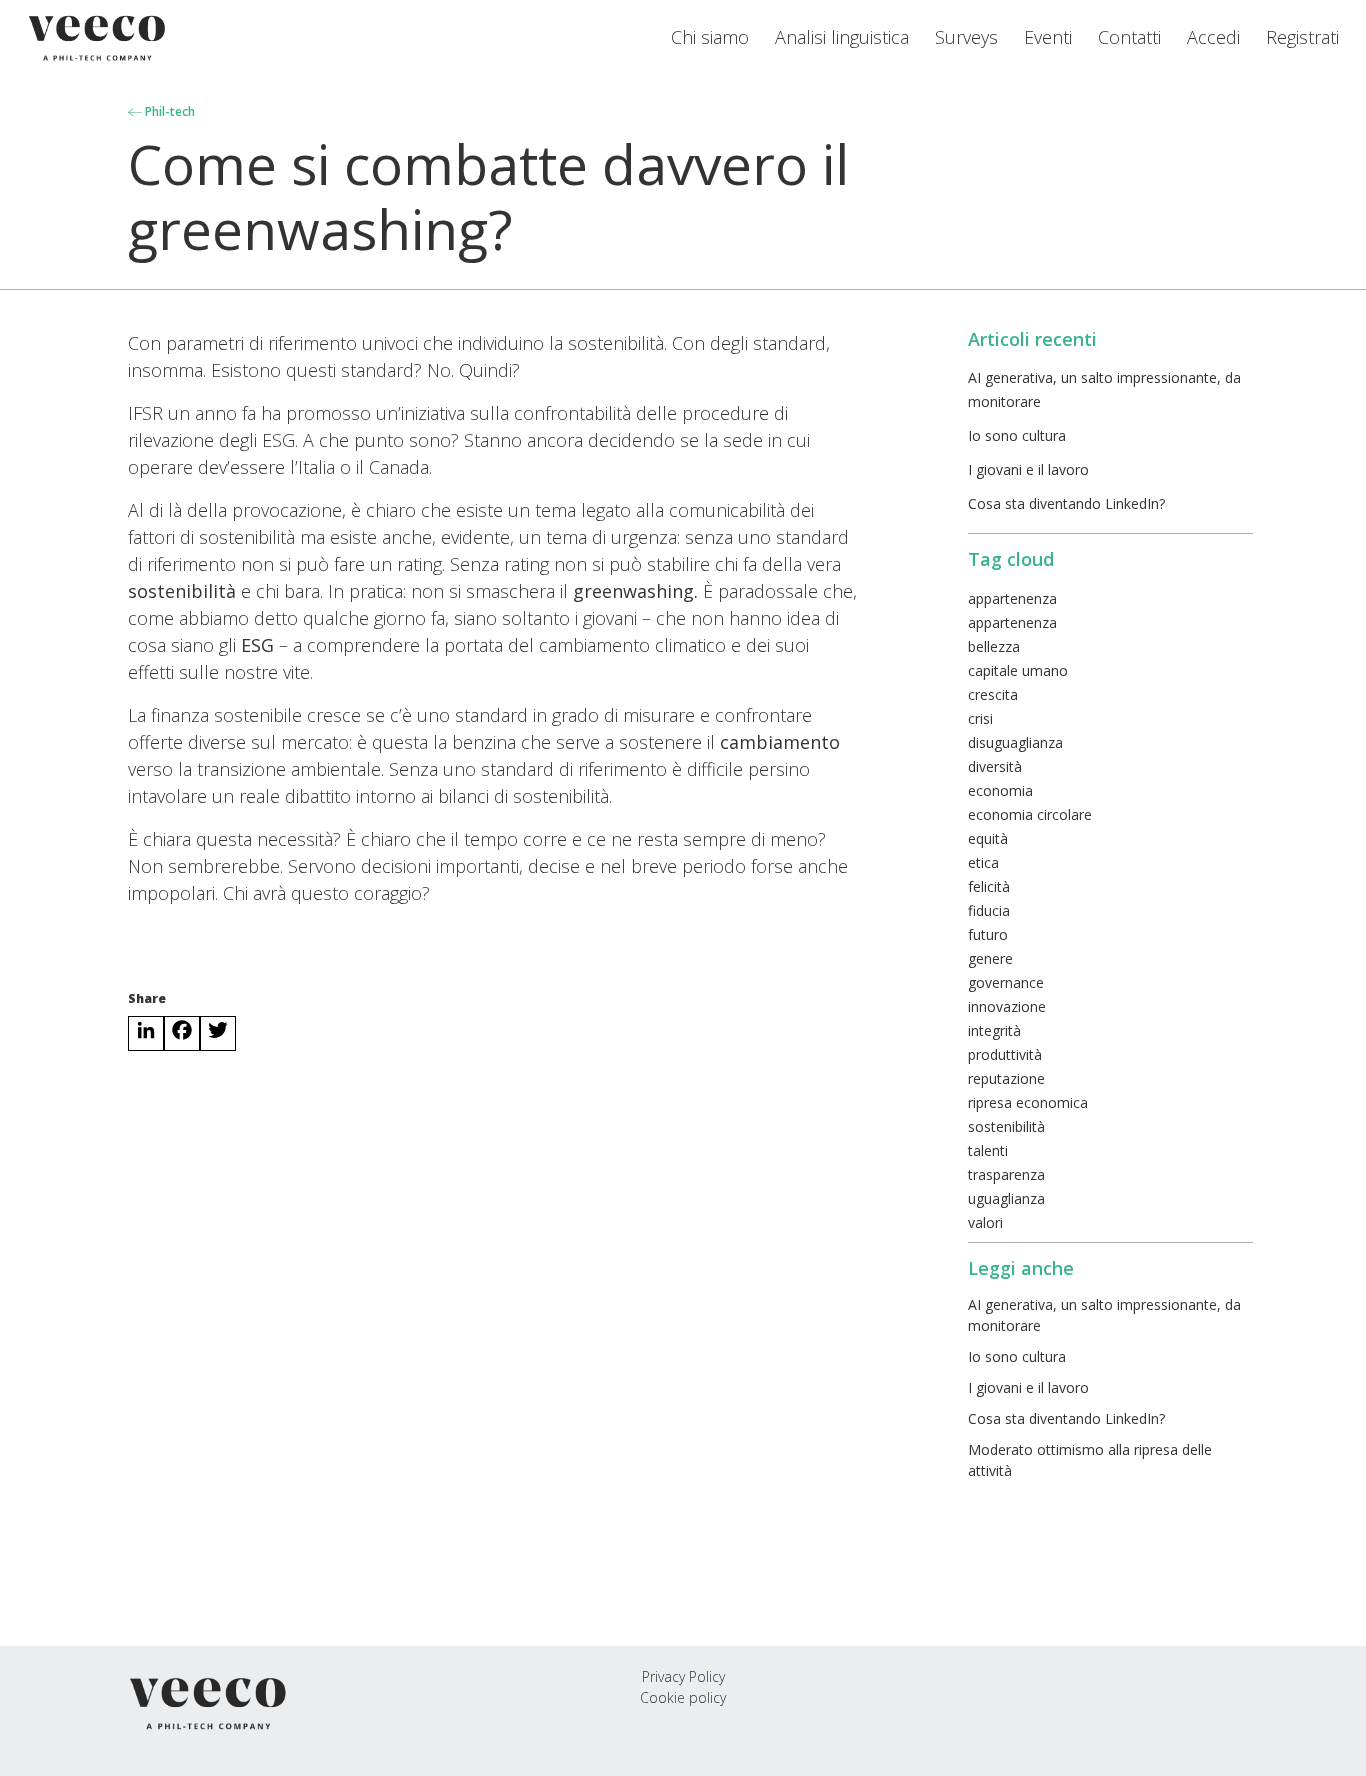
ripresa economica (1028, 1102)
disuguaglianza (1015, 742)
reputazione (1006, 1078)
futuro (988, 934)
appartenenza (1012, 598)
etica (983, 862)
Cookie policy (683, 1697)
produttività (1005, 1054)
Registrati (1302, 37)
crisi (980, 718)
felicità (989, 886)
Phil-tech (168, 111)
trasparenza (1006, 1174)
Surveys (966, 37)
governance (1006, 982)
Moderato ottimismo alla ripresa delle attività (1090, 1460)
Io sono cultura (1017, 435)
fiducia (989, 910)
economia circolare (1030, 814)
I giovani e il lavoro (1028, 469)
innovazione (1007, 1006)
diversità (995, 766)
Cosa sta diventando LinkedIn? (1066, 503)
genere (990, 958)
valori (985, 1222)
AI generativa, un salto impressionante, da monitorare (1104, 1315)
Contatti (1129, 37)
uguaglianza (1006, 1198)
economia (1000, 790)
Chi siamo (710, 37)
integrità (994, 1030)
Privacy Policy (683, 1676)
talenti (988, 1150)
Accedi (1213, 37)
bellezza (994, 646)
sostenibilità (1006, 1126)
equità (988, 838)
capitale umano (1018, 670)
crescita (993, 694)
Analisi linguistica (842, 37)
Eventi (1048, 37)
